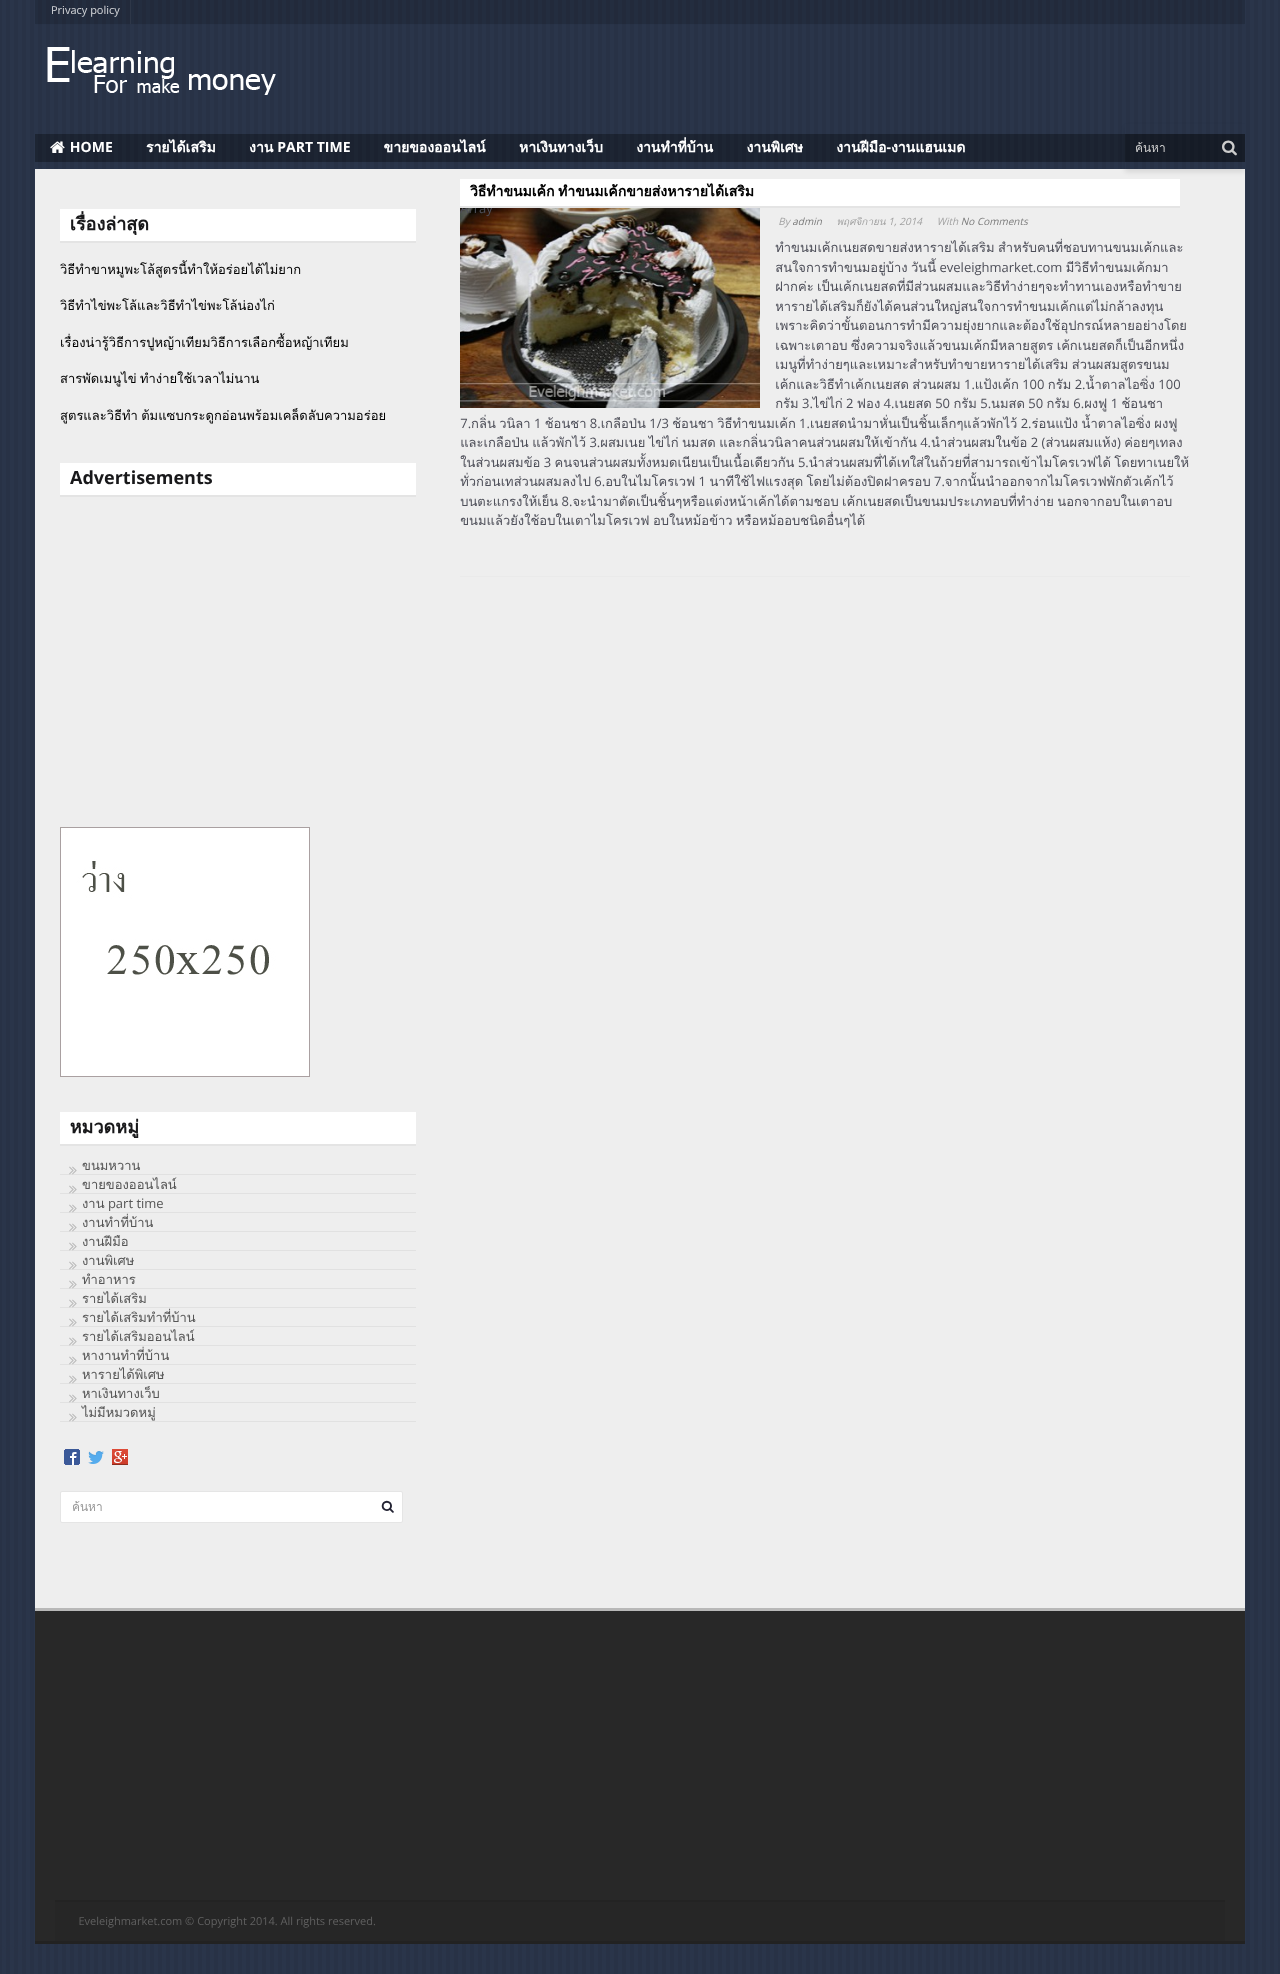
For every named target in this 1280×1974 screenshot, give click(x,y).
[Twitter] (96, 1457)
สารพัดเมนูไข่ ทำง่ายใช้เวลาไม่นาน (159, 378)
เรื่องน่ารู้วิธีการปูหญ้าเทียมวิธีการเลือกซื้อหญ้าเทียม (204, 342)
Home (91, 147)
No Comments (994, 221)
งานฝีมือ (105, 1241)
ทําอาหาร (109, 1279)
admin (807, 221)
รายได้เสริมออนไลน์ (138, 1336)
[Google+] (120, 1457)
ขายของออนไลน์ (435, 147)
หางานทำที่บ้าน (125, 1355)
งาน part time (299, 147)
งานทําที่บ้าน (674, 147)
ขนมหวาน (111, 1165)
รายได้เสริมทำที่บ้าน (139, 1317)
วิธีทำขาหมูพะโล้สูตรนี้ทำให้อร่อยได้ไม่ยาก (180, 269)
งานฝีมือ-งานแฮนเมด (901, 147)
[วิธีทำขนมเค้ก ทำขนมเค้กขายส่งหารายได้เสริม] (610, 314)
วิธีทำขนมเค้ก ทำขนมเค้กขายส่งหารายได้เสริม (612, 191)
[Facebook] (72, 1457)
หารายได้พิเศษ (123, 1374)
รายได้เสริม (181, 147)
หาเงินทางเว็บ (561, 147)
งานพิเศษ (775, 147)
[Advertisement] (238, 662)
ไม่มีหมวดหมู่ (119, 1412)
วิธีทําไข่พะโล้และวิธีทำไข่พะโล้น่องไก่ (167, 305)
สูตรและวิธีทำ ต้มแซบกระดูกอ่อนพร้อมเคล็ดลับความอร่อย (223, 415)
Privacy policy (85, 10)
